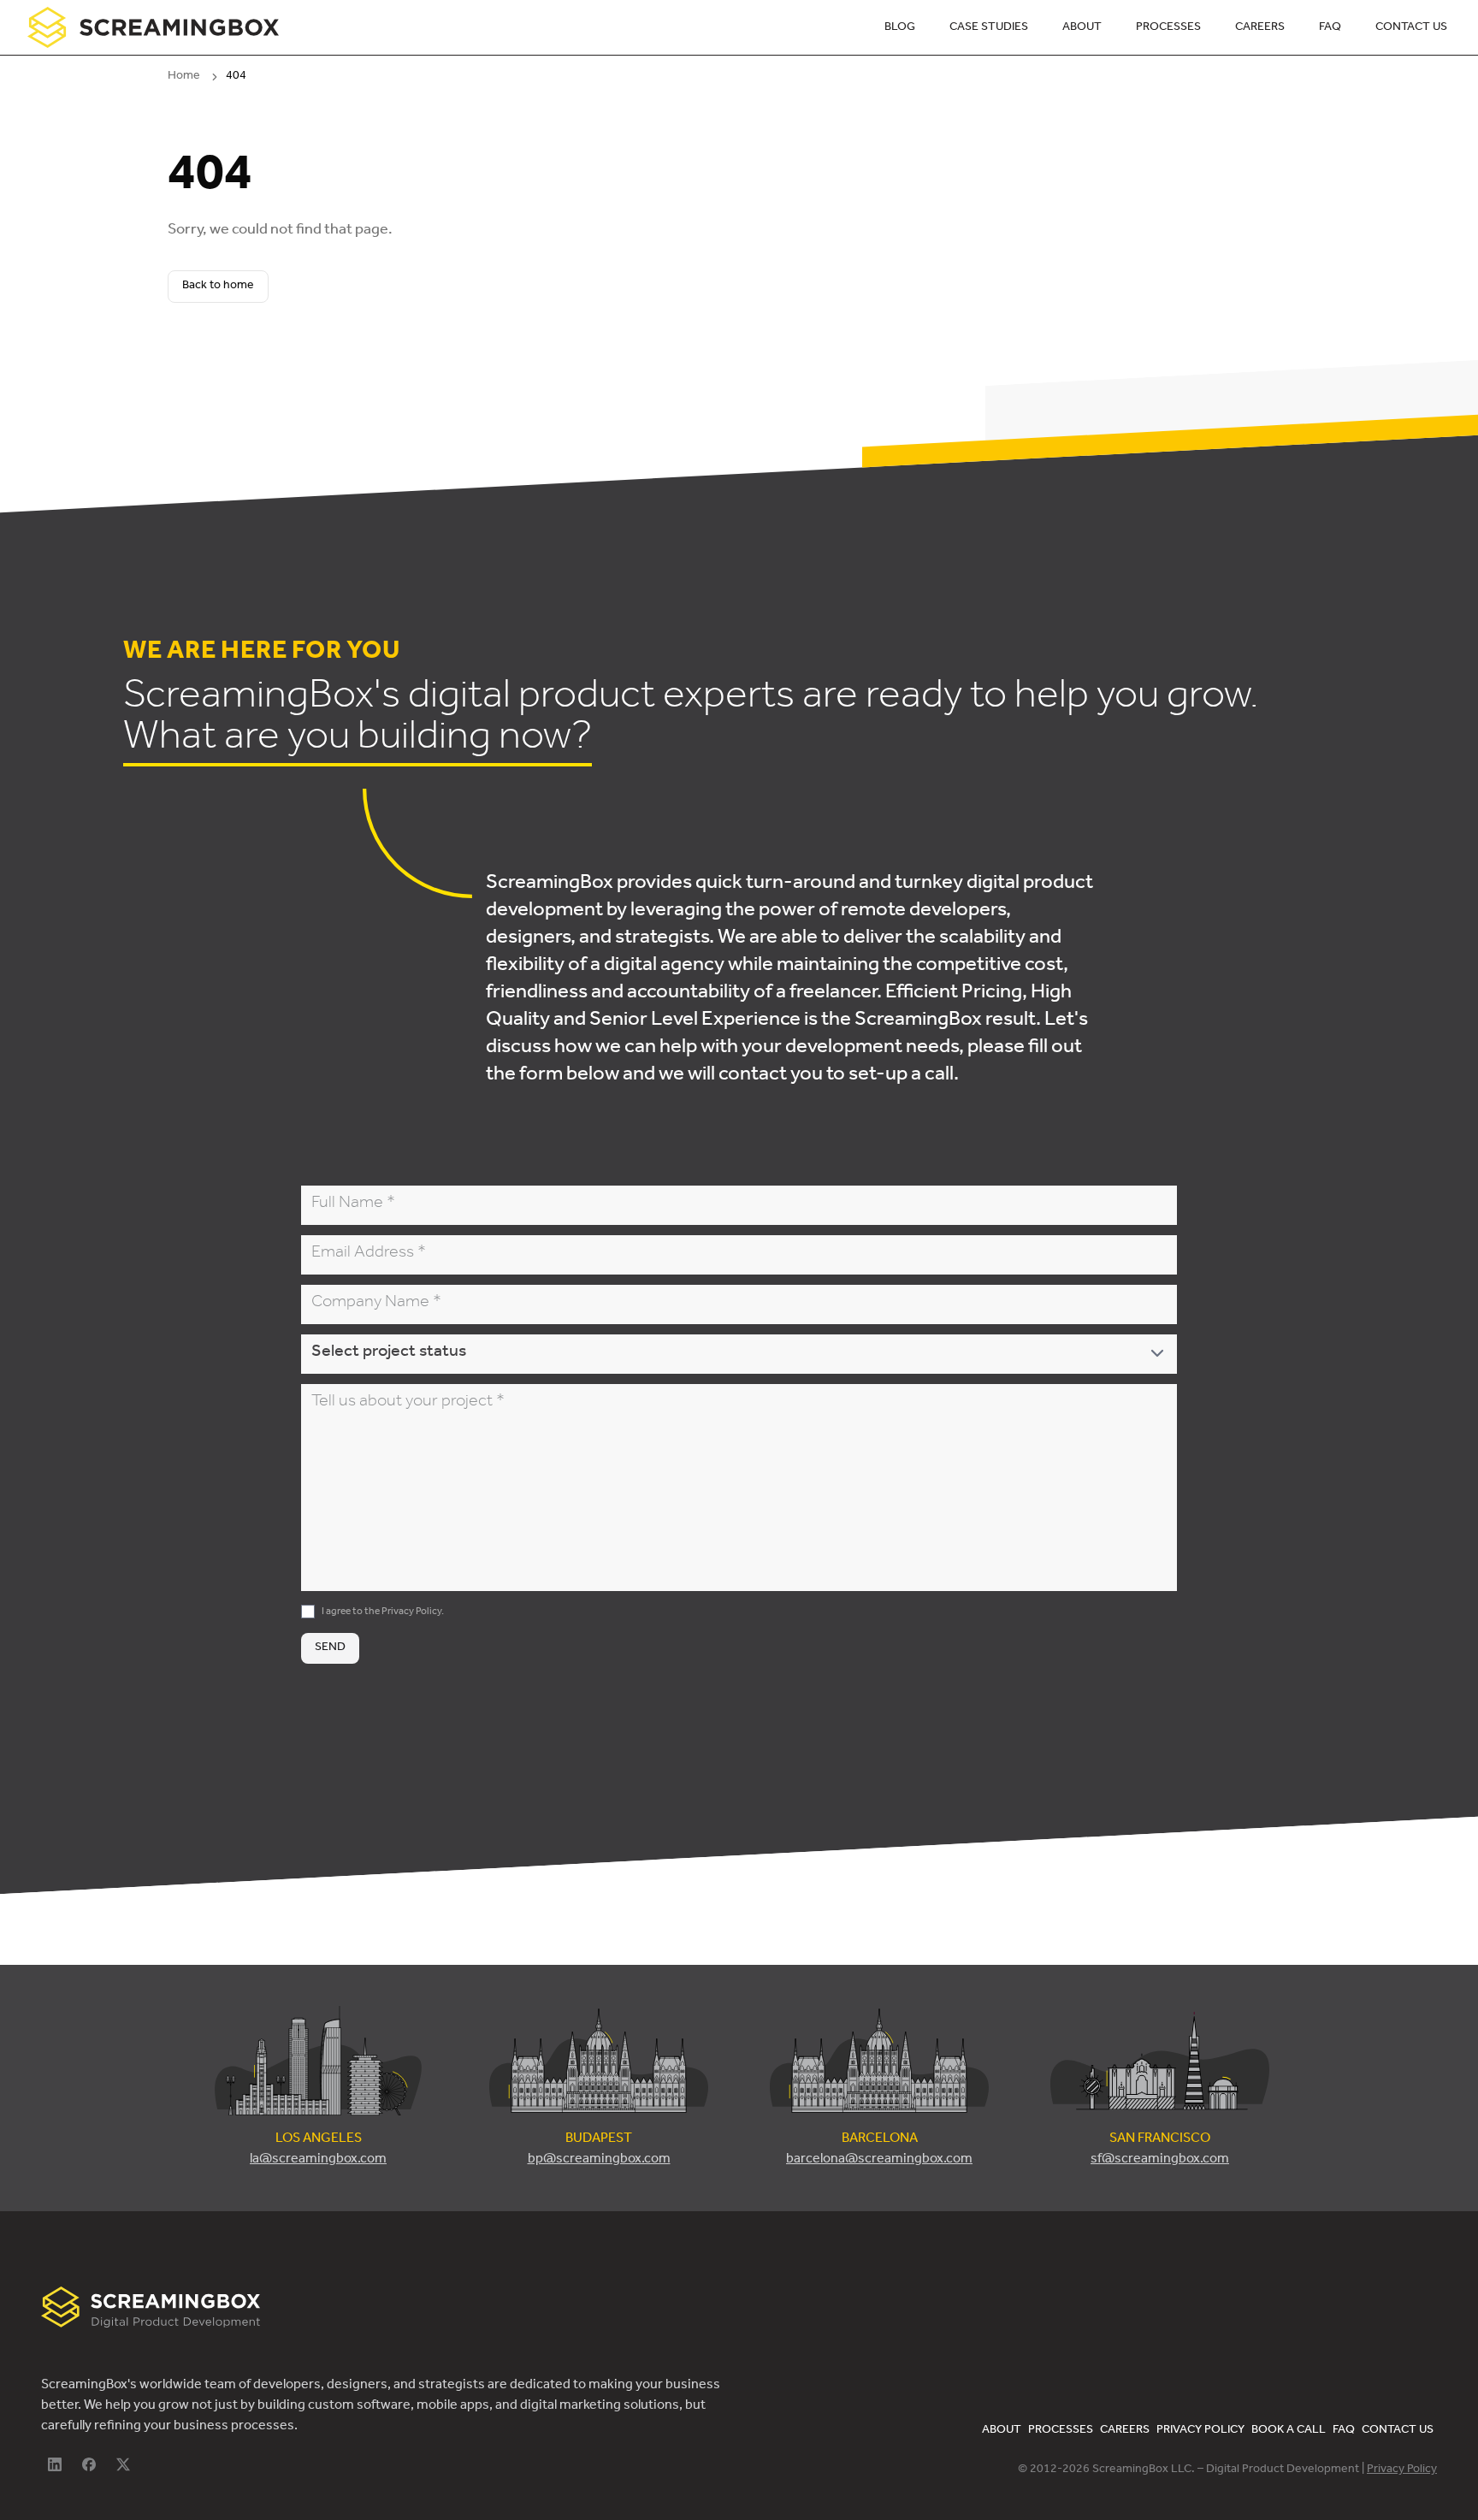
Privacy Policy (411, 1612)
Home (184, 77)
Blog (900, 28)
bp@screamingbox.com (599, 2160)
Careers (1260, 28)
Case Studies (989, 28)
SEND (330, 1648)
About (1082, 28)
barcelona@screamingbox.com (879, 2160)
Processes (1168, 28)
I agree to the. (383, 1612)
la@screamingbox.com (318, 2160)
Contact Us (1411, 28)
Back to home (218, 287)
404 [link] (236, 77)
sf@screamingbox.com (1160, 2160)
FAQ (1330, 28)
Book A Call (1289, 2431)
